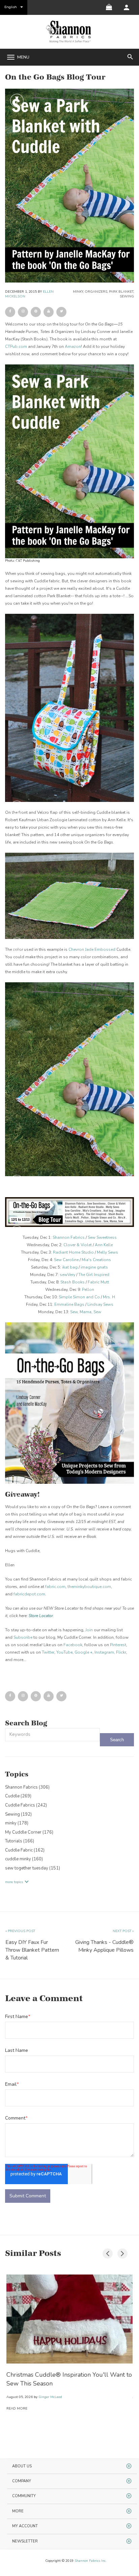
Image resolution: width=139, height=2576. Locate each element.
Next (121, 2252)
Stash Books (73, 1282)
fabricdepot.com (29, 1594)
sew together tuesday (33, 1868)
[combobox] (52, 1735)
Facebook (73, 1645)
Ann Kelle (104, 1245)
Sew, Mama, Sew (86, 1312)
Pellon (88, 1290)
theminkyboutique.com (89, 1587)
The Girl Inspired (94, 1275)
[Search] (117, 1740)
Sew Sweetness (102, 1237)
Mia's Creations (96, 1260)
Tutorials (20, 1841)
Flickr (121, 1652)
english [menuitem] (11, 7)
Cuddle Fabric (25, 1850)
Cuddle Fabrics (26, 1805)
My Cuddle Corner (29, 1832)
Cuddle (18, 1796)
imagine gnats (94, 1267)
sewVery (67, 1275)
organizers (96, 292)
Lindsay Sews (100, 1304)
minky (78, 292)
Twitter (48, 1652)
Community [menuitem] (24, 2496)
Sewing (18, 1814)
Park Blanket (121, 292)
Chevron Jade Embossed (92, 949)
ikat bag (70, 1267)
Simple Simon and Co (79, 1297)
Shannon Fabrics (69, 1237)
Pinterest (118, 1645)
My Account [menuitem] (25, 2526)
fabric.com (55, 1587)
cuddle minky (24, 1859)
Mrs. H (109, 1297)
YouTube (64, 1652)
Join (89, 1630)
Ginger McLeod (50, 2397)
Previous (106, 2252)
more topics (14, 1882)
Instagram (104, 1652)
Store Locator (41, 1616)
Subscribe (23, 1637)
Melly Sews (107, 1252)
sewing (127, 296)
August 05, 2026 (20, 2397)
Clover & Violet (78, 1245)
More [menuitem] (18, 2511)
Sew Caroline (66, 1260)
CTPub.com (16, 346)
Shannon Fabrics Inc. (90, 2561)
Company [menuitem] (22, 2481)
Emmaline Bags (69, 1304)
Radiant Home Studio (73, 1252)
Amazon (73, 346)
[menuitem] (127, 7)
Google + (84, 1652)
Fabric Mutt (98, 1282)
